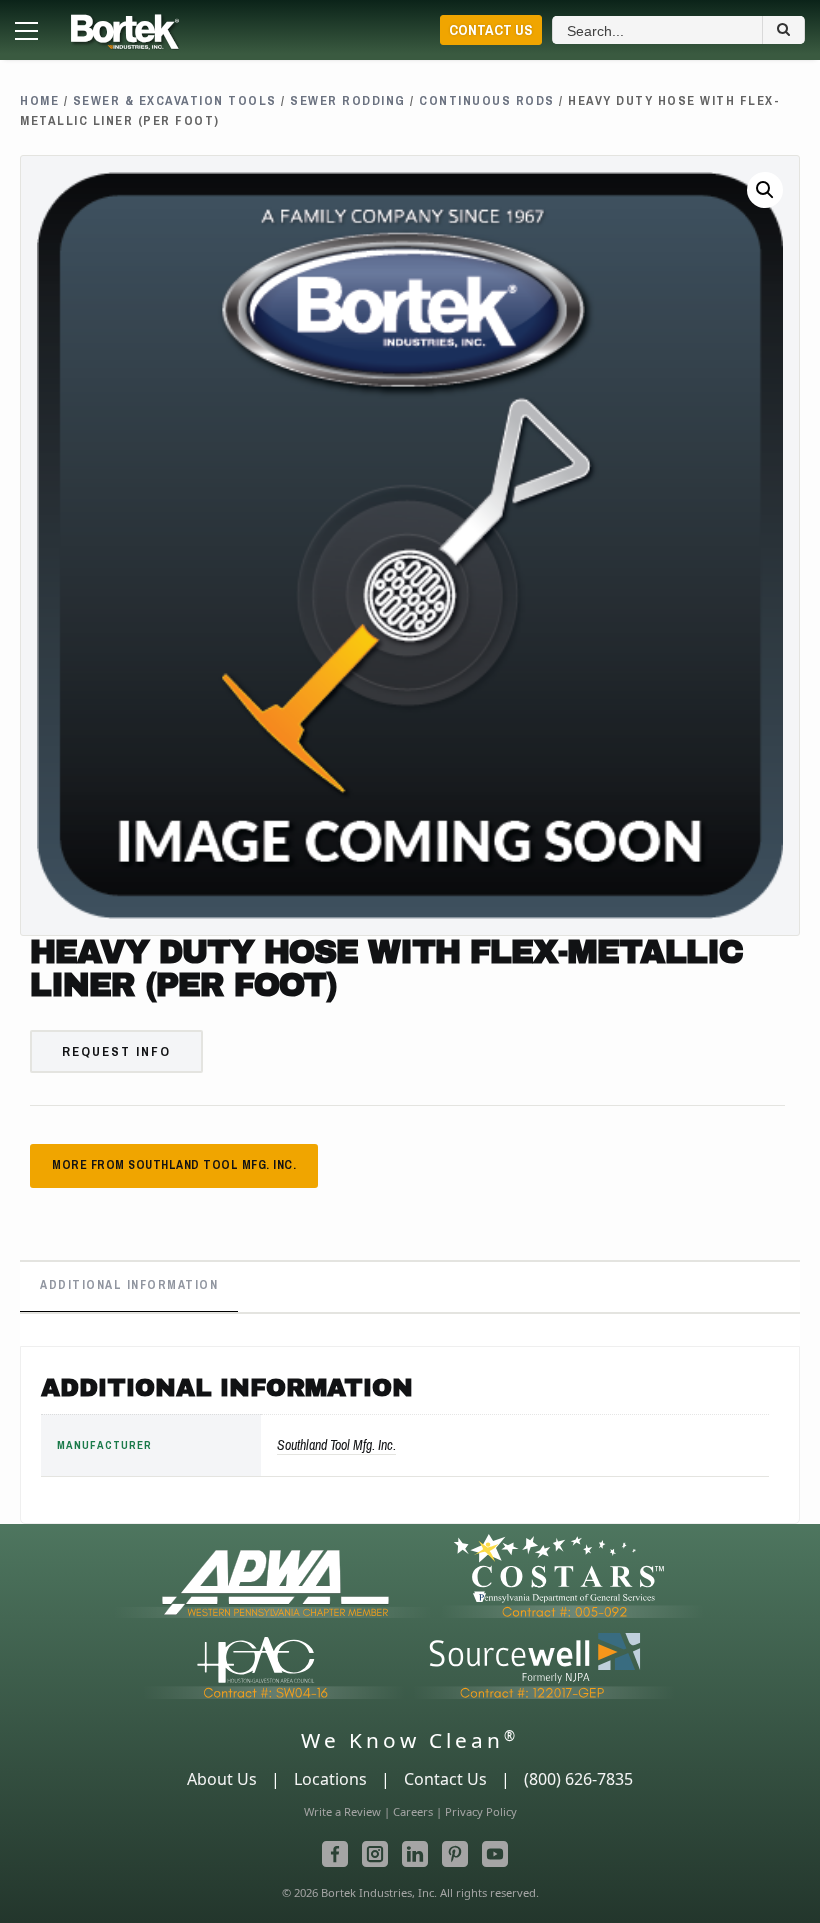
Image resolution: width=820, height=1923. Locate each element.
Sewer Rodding (348, 100)
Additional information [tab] (129, 1285)
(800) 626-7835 (578, 1779)
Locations (330, 1779)
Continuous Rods (487, 100)
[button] (765, 190)
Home (39, 100)
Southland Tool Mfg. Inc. (336, 1445)
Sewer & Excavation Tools (175, 100)
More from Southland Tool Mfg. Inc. (174, 1165)
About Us (222, 1779)
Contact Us (491, 29)
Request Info (116, 1051)
